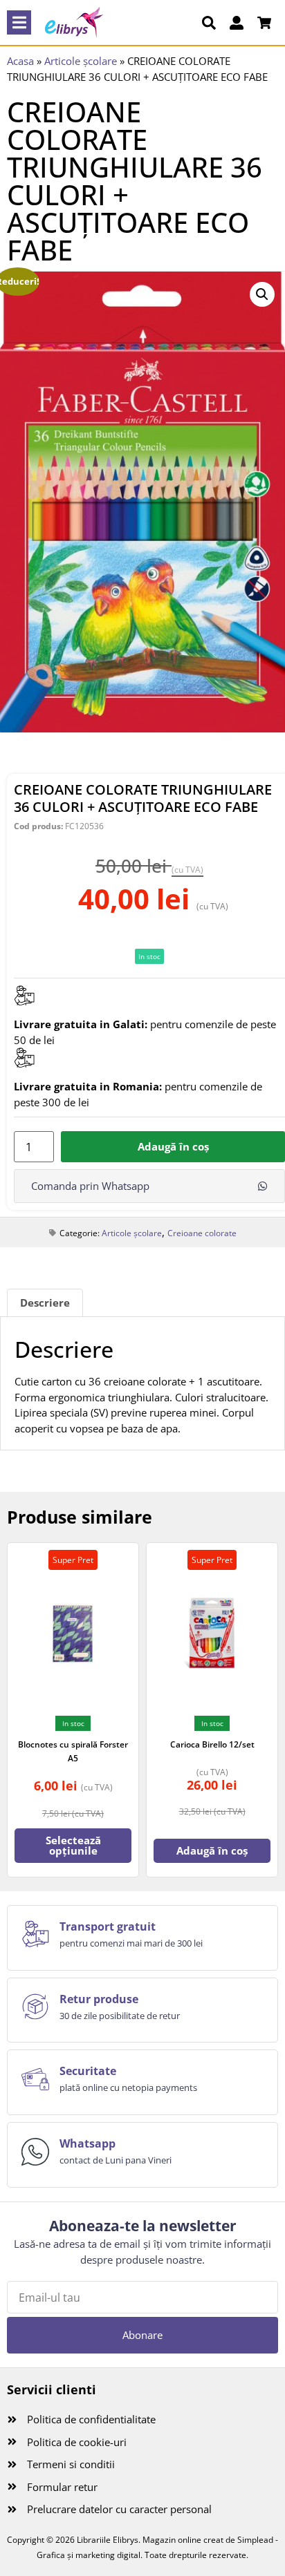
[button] (19, 22)
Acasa (20, 61)
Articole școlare (81, 61)
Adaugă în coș (173, 1146)
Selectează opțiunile (73, 1845)
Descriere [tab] (45, 1303)
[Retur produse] (35, 2007)
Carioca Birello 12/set (212, 1744)
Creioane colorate (202, 1233)
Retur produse (99, 1999)
